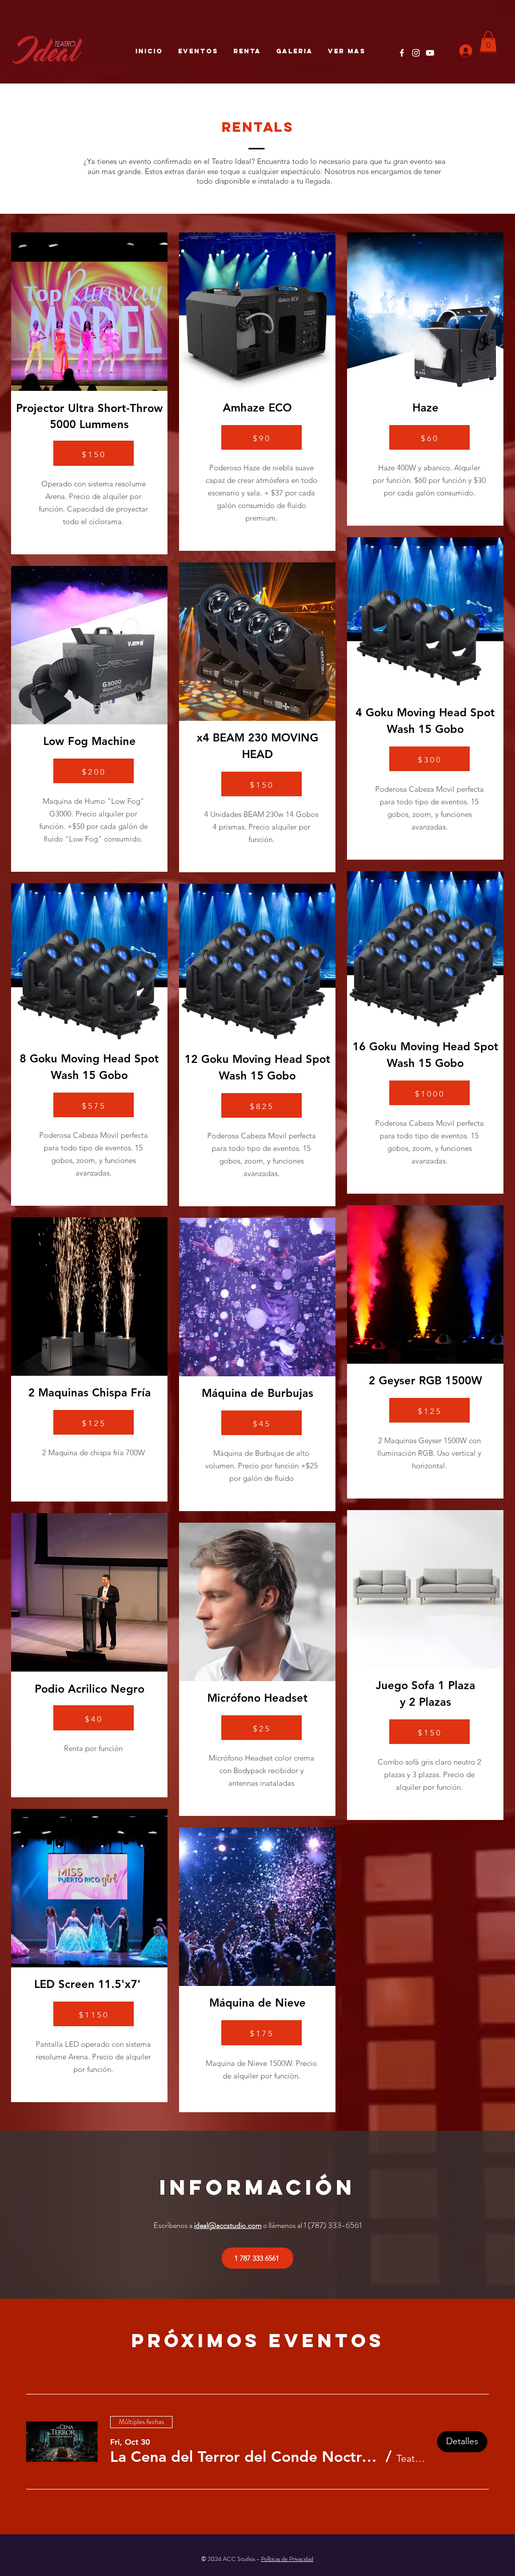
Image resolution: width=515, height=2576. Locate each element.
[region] (89, 393)
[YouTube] (430, 53)
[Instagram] (416, 53)
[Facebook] (402, 53)
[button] (488, 41)
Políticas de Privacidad (287, 2559)
